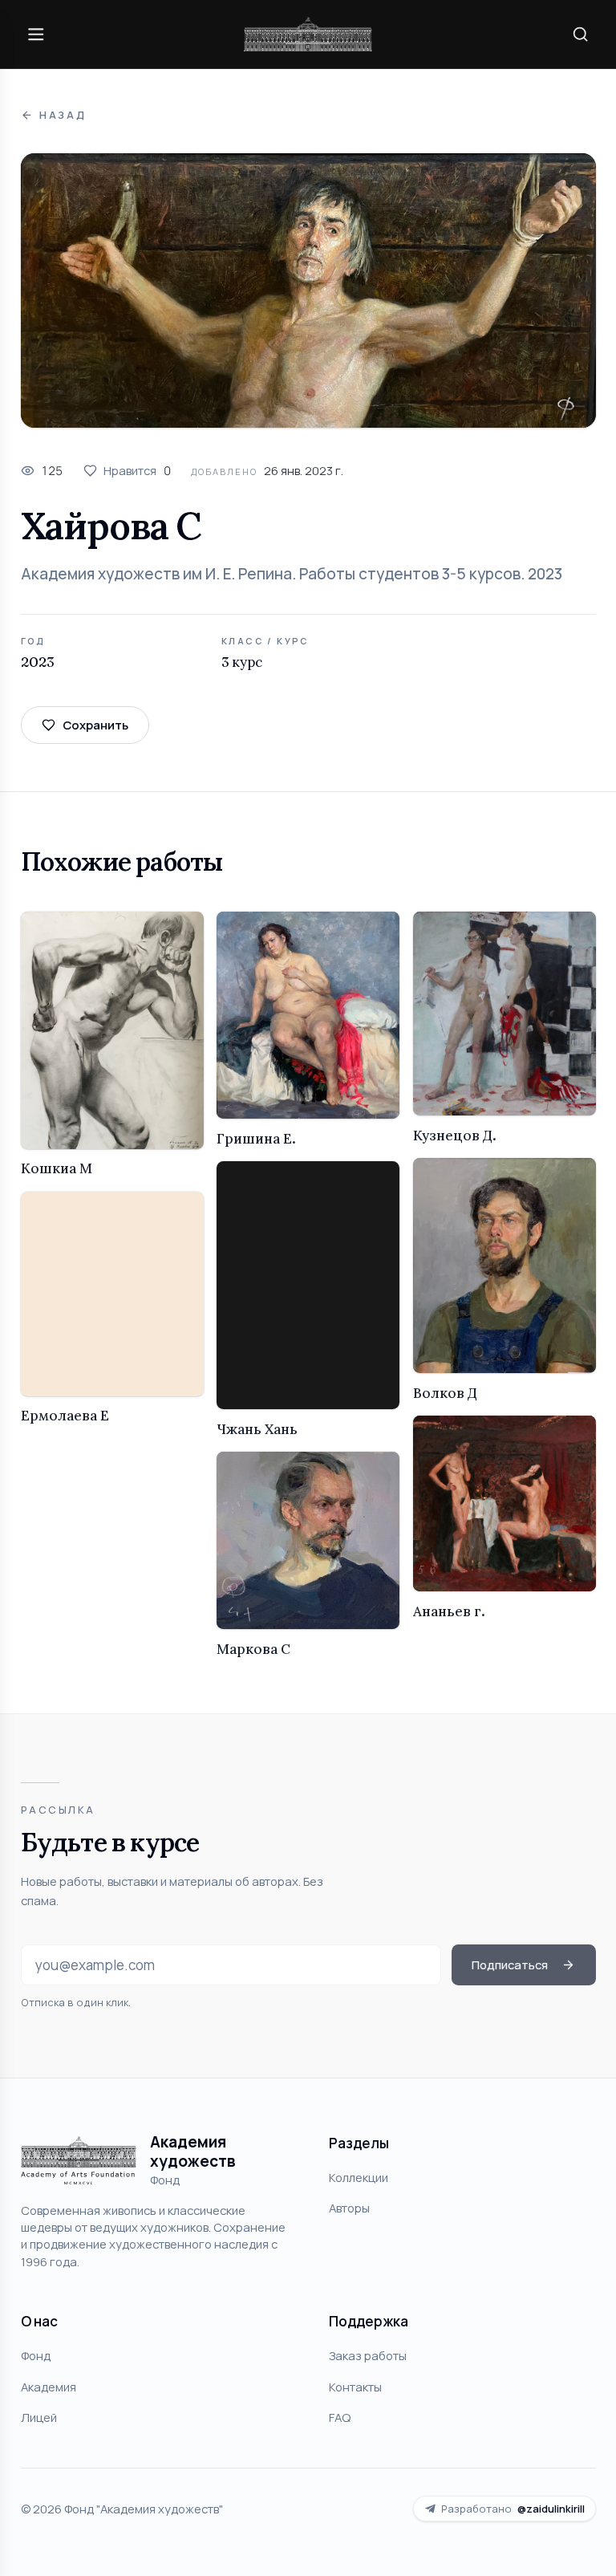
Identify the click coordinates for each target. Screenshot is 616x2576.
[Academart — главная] (308, 34)
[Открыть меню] (36, 34)
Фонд (36, 2355)
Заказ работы (368, 2355)
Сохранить (95, 725)
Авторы (349, 2208)
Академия (49, 2387)
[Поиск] (580, 34)
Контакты (355, 2387)
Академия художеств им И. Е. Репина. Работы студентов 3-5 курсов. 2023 (292, 574)
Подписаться (510, 1965)
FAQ (340, 2417)
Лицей (39, 2417)
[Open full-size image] (308, 291)
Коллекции (359, 2177)
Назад (63, 115)
